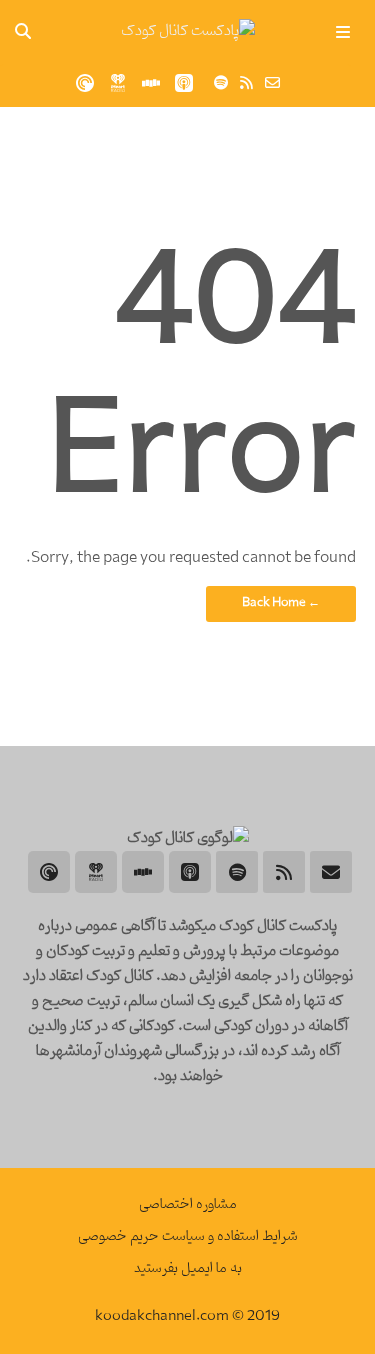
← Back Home (281, 603)
